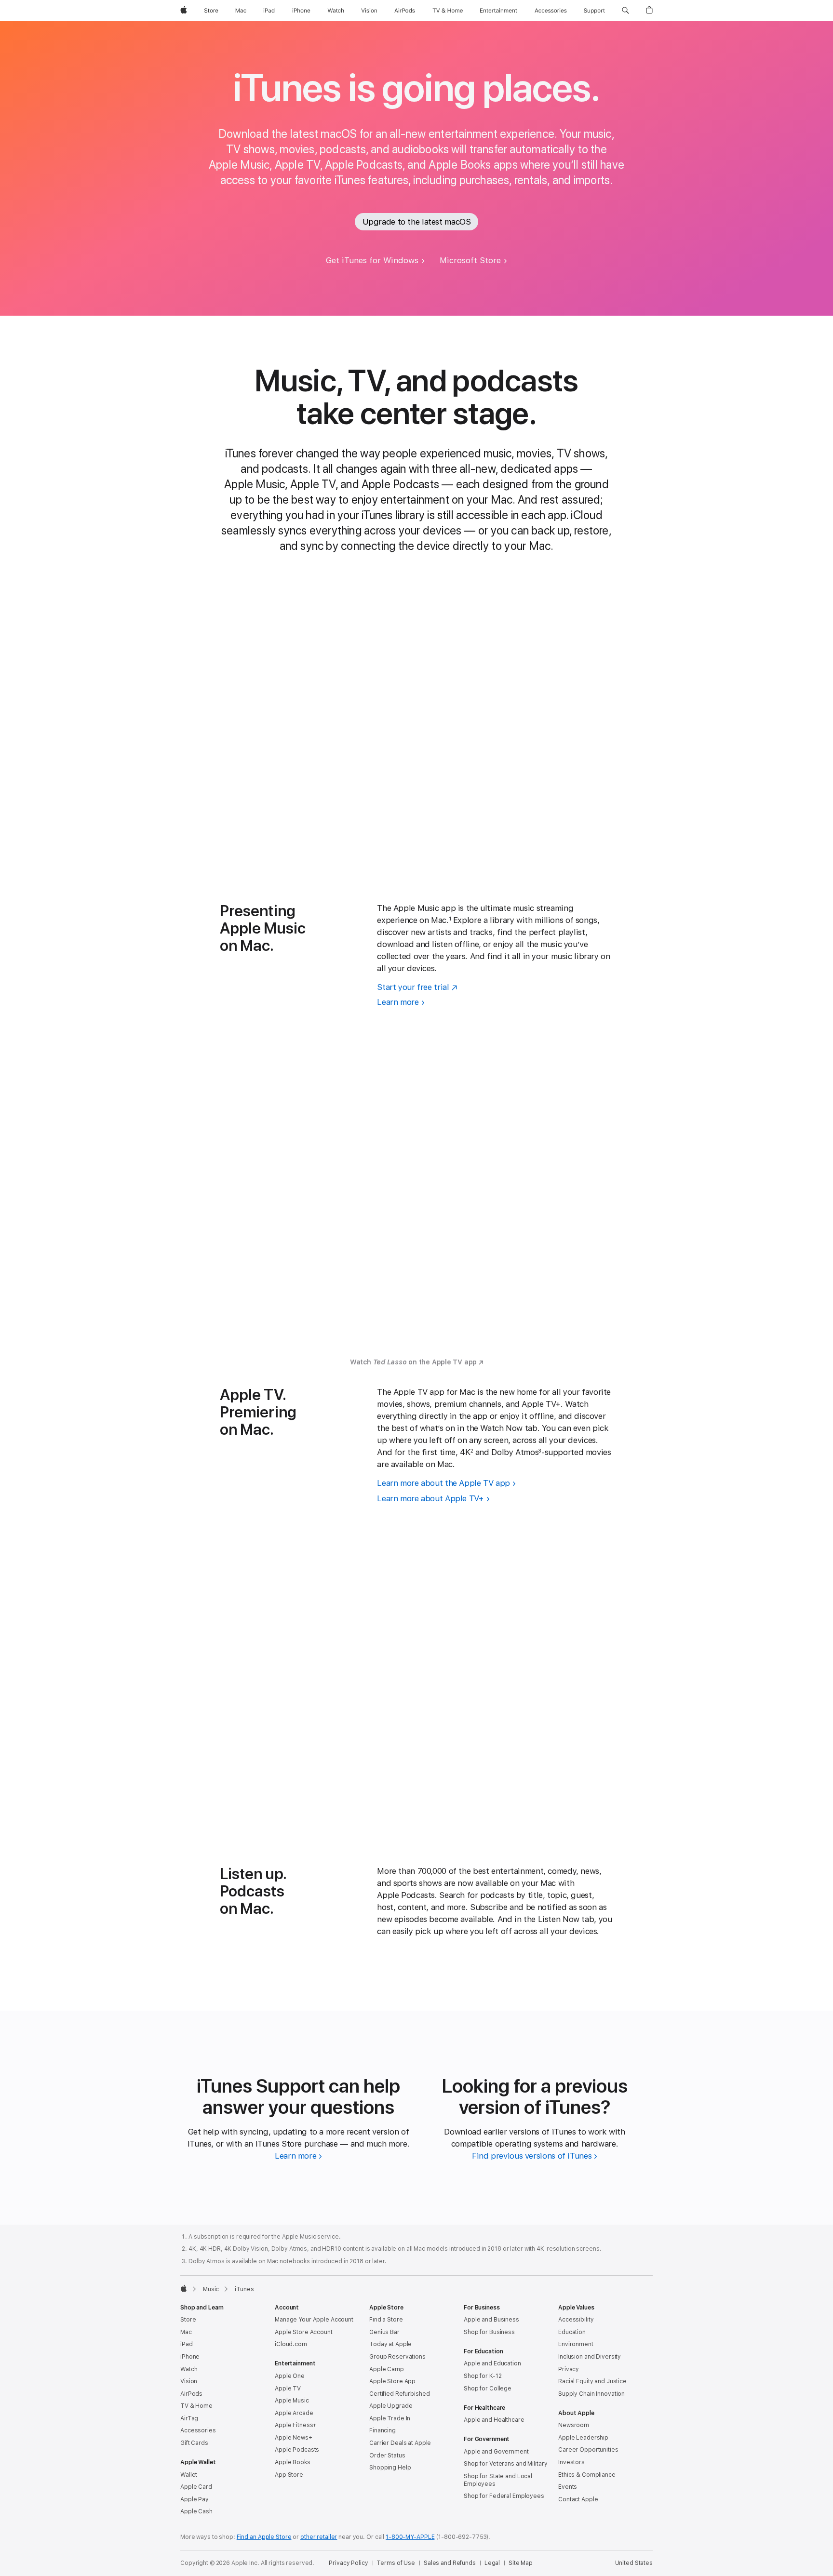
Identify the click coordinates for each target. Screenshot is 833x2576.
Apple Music (292, 2401)
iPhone (190, 2357)
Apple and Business (491, 2320)
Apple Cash (196, 2511)
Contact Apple (578, 2499)
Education (572, 2332)
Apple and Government (496, 2452)
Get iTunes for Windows (372, 260)
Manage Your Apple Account (314, 2320)
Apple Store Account (304, 2332)
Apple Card (196, 2487)
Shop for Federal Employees (504, 2496)
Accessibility (576, 2320)
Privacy (569, 2369)
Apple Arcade (294, 2413)
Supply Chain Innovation (591, 2394)
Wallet (189, 2475)
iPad (187, 2344)
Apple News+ (294, 2438)
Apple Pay (195, 2499)
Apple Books (293, 2462)
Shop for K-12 (483, 2376)
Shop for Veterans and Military (505, 2464)
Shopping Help (390, 2468)
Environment (576, 2344)
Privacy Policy (348, 2563)
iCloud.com (291, 2344)
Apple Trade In (390, 2418)
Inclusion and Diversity (590, 2357)
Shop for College (488, 2389)
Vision (189, 2381)
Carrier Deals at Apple (400, 2443)
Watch (189, 2369)
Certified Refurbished (399, 2394)
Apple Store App (392, 2381)
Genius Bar (384, 2332)
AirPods (191, 2394)
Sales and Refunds (450, 2563)
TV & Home (196, 2406)
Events (568, 2487)
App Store (289, 2475)
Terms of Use (396, 2563)
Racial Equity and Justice (592, 2381)
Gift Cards (194, 2443)
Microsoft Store (470, 260)
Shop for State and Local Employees (498, 2480)
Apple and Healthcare (494, 2420)
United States (634, 2563)
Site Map (521, 2563)
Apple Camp (387, 2369)
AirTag (189, 2418)
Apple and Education (492, 2363)
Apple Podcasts (297, 2450)
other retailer (319, 2537)
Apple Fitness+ (296, 2425)
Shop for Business (489, 2332)
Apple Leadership (583, 2438)
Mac (186, 2332)
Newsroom (574, 2425)
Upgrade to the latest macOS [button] (417, 222)
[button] (625, 11)
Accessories (198, 2430)
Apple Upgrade (391, 2406)
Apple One (290, 2376)
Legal (492, 2563)
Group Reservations (397, 2357)
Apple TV (288, 2389)
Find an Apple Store (264, 2537)
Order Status (387, 2456)
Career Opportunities (588, 2450)
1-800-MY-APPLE (410, 2537)
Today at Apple (390, 2344)
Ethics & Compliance (587, 2475)
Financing (383, 2430)
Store (188, 2320)
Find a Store (386, 2320)
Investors (571, 2462)
